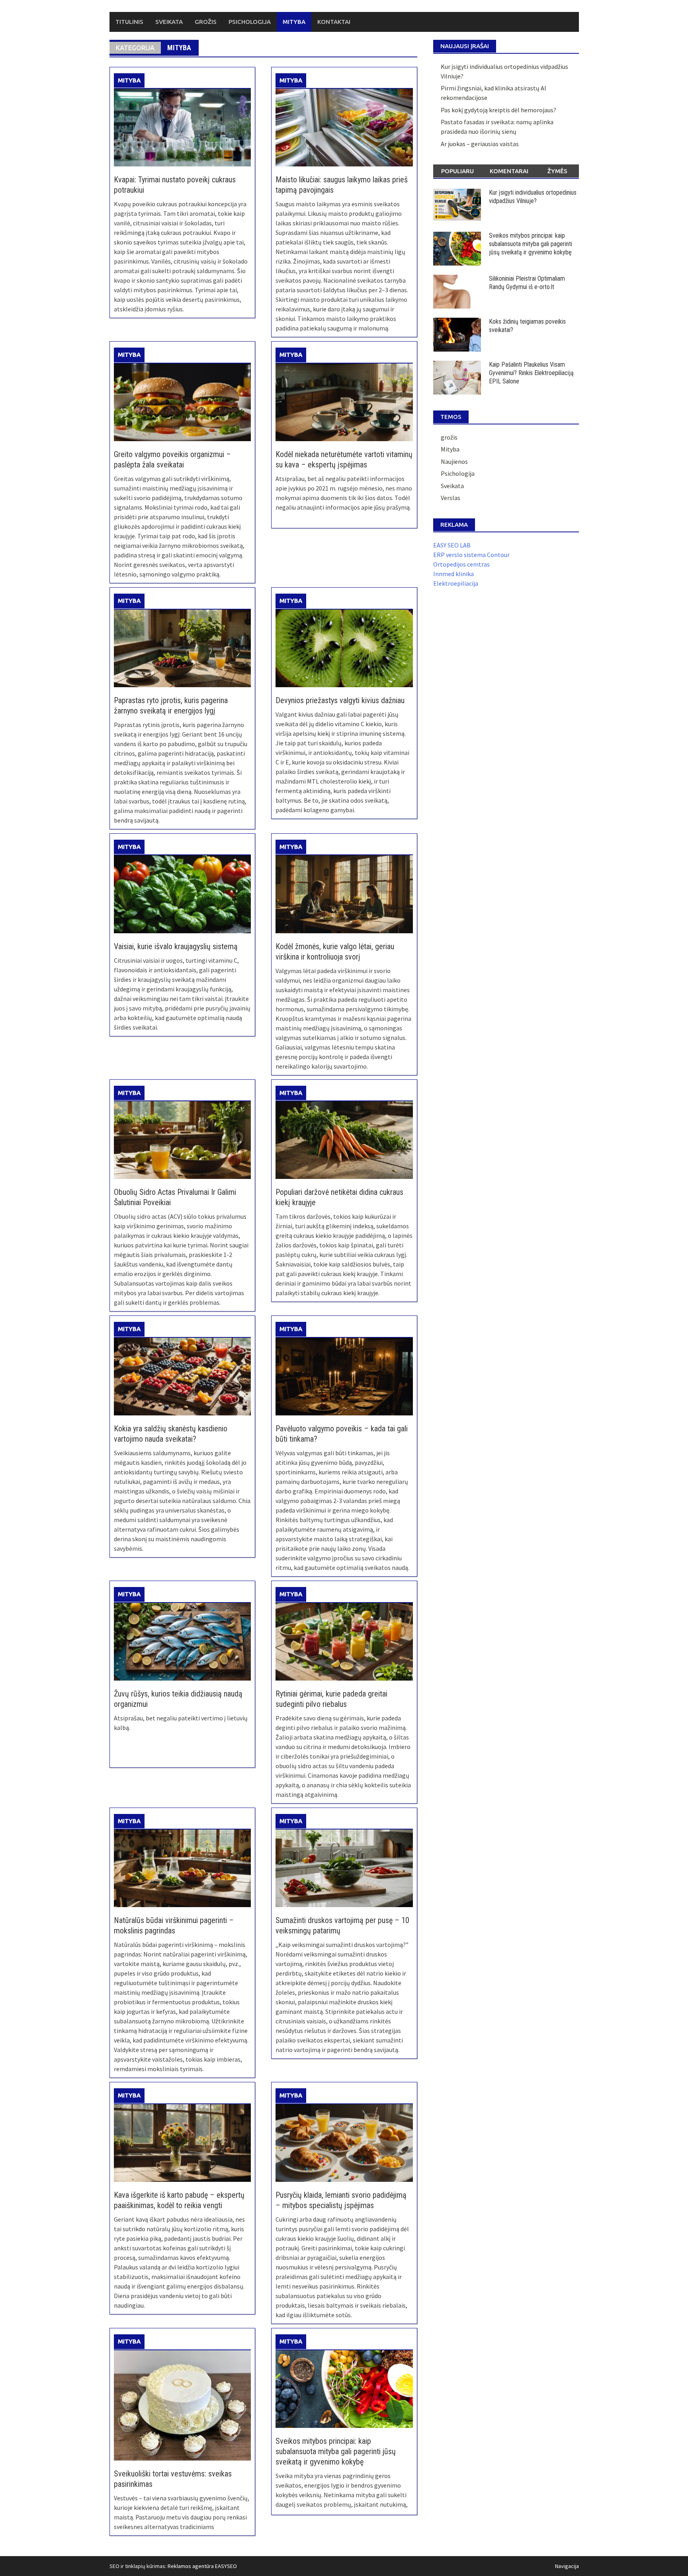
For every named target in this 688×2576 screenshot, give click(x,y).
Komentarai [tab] (509, 171)
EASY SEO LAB (452, 545)
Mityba (294, 22)
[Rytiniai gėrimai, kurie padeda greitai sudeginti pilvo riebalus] (344, 1641)
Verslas (451, 498)
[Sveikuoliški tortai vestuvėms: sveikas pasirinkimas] (182, 2404)
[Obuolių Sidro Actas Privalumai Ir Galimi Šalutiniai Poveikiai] (182, 1139)
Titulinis (129, 22)
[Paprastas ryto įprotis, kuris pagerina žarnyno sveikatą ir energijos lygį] (182, 647)
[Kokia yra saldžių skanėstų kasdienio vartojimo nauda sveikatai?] (182, 1376)
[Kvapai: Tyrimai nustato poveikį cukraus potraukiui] (182, 127)
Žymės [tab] (557, 171)
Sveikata (169, 22)
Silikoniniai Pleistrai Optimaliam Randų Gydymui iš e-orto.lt (527, 283)
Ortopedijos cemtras (461, 564)
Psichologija (250, 22)
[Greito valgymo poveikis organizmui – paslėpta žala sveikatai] (182, 401)
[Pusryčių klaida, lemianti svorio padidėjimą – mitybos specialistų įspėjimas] (344, 2142)
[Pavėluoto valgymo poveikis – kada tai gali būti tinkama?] (344, 1376)
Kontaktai (334, 22)
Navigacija (567, 2566)
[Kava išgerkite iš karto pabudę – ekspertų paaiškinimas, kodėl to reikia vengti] (182, 2142)
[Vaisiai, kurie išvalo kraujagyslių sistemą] (182, 893)
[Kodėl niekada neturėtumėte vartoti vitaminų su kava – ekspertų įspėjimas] (344, 401)
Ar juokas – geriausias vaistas (480, 144)
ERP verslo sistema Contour (471, 555)
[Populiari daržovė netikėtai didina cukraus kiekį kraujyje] (344, 1139)
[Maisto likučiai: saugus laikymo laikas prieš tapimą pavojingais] (344, 127)
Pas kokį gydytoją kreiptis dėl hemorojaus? (498, 110)
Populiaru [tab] (457, 171)
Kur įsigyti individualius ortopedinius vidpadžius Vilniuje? (533, 197)
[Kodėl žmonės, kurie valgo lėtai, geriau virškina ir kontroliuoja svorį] (344, 893)
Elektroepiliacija (456, 583)
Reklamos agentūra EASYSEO (202, 2566)
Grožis (206, 22)
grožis (449, 437)
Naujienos (454, 461)
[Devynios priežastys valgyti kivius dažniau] (344, 647)
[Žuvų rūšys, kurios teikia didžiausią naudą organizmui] (182, 1641)
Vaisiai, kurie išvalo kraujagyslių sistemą (176, 946)
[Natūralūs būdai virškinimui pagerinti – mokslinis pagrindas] (182, 1868)
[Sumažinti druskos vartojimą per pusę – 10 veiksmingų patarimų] (344, 1868)
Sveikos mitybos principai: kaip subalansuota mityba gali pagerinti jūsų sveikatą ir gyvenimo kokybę (336, 2451)
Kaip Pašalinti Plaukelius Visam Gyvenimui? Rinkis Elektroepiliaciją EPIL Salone (531, 373)
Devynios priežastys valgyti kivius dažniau (340, 700)
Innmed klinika (453, 574)
